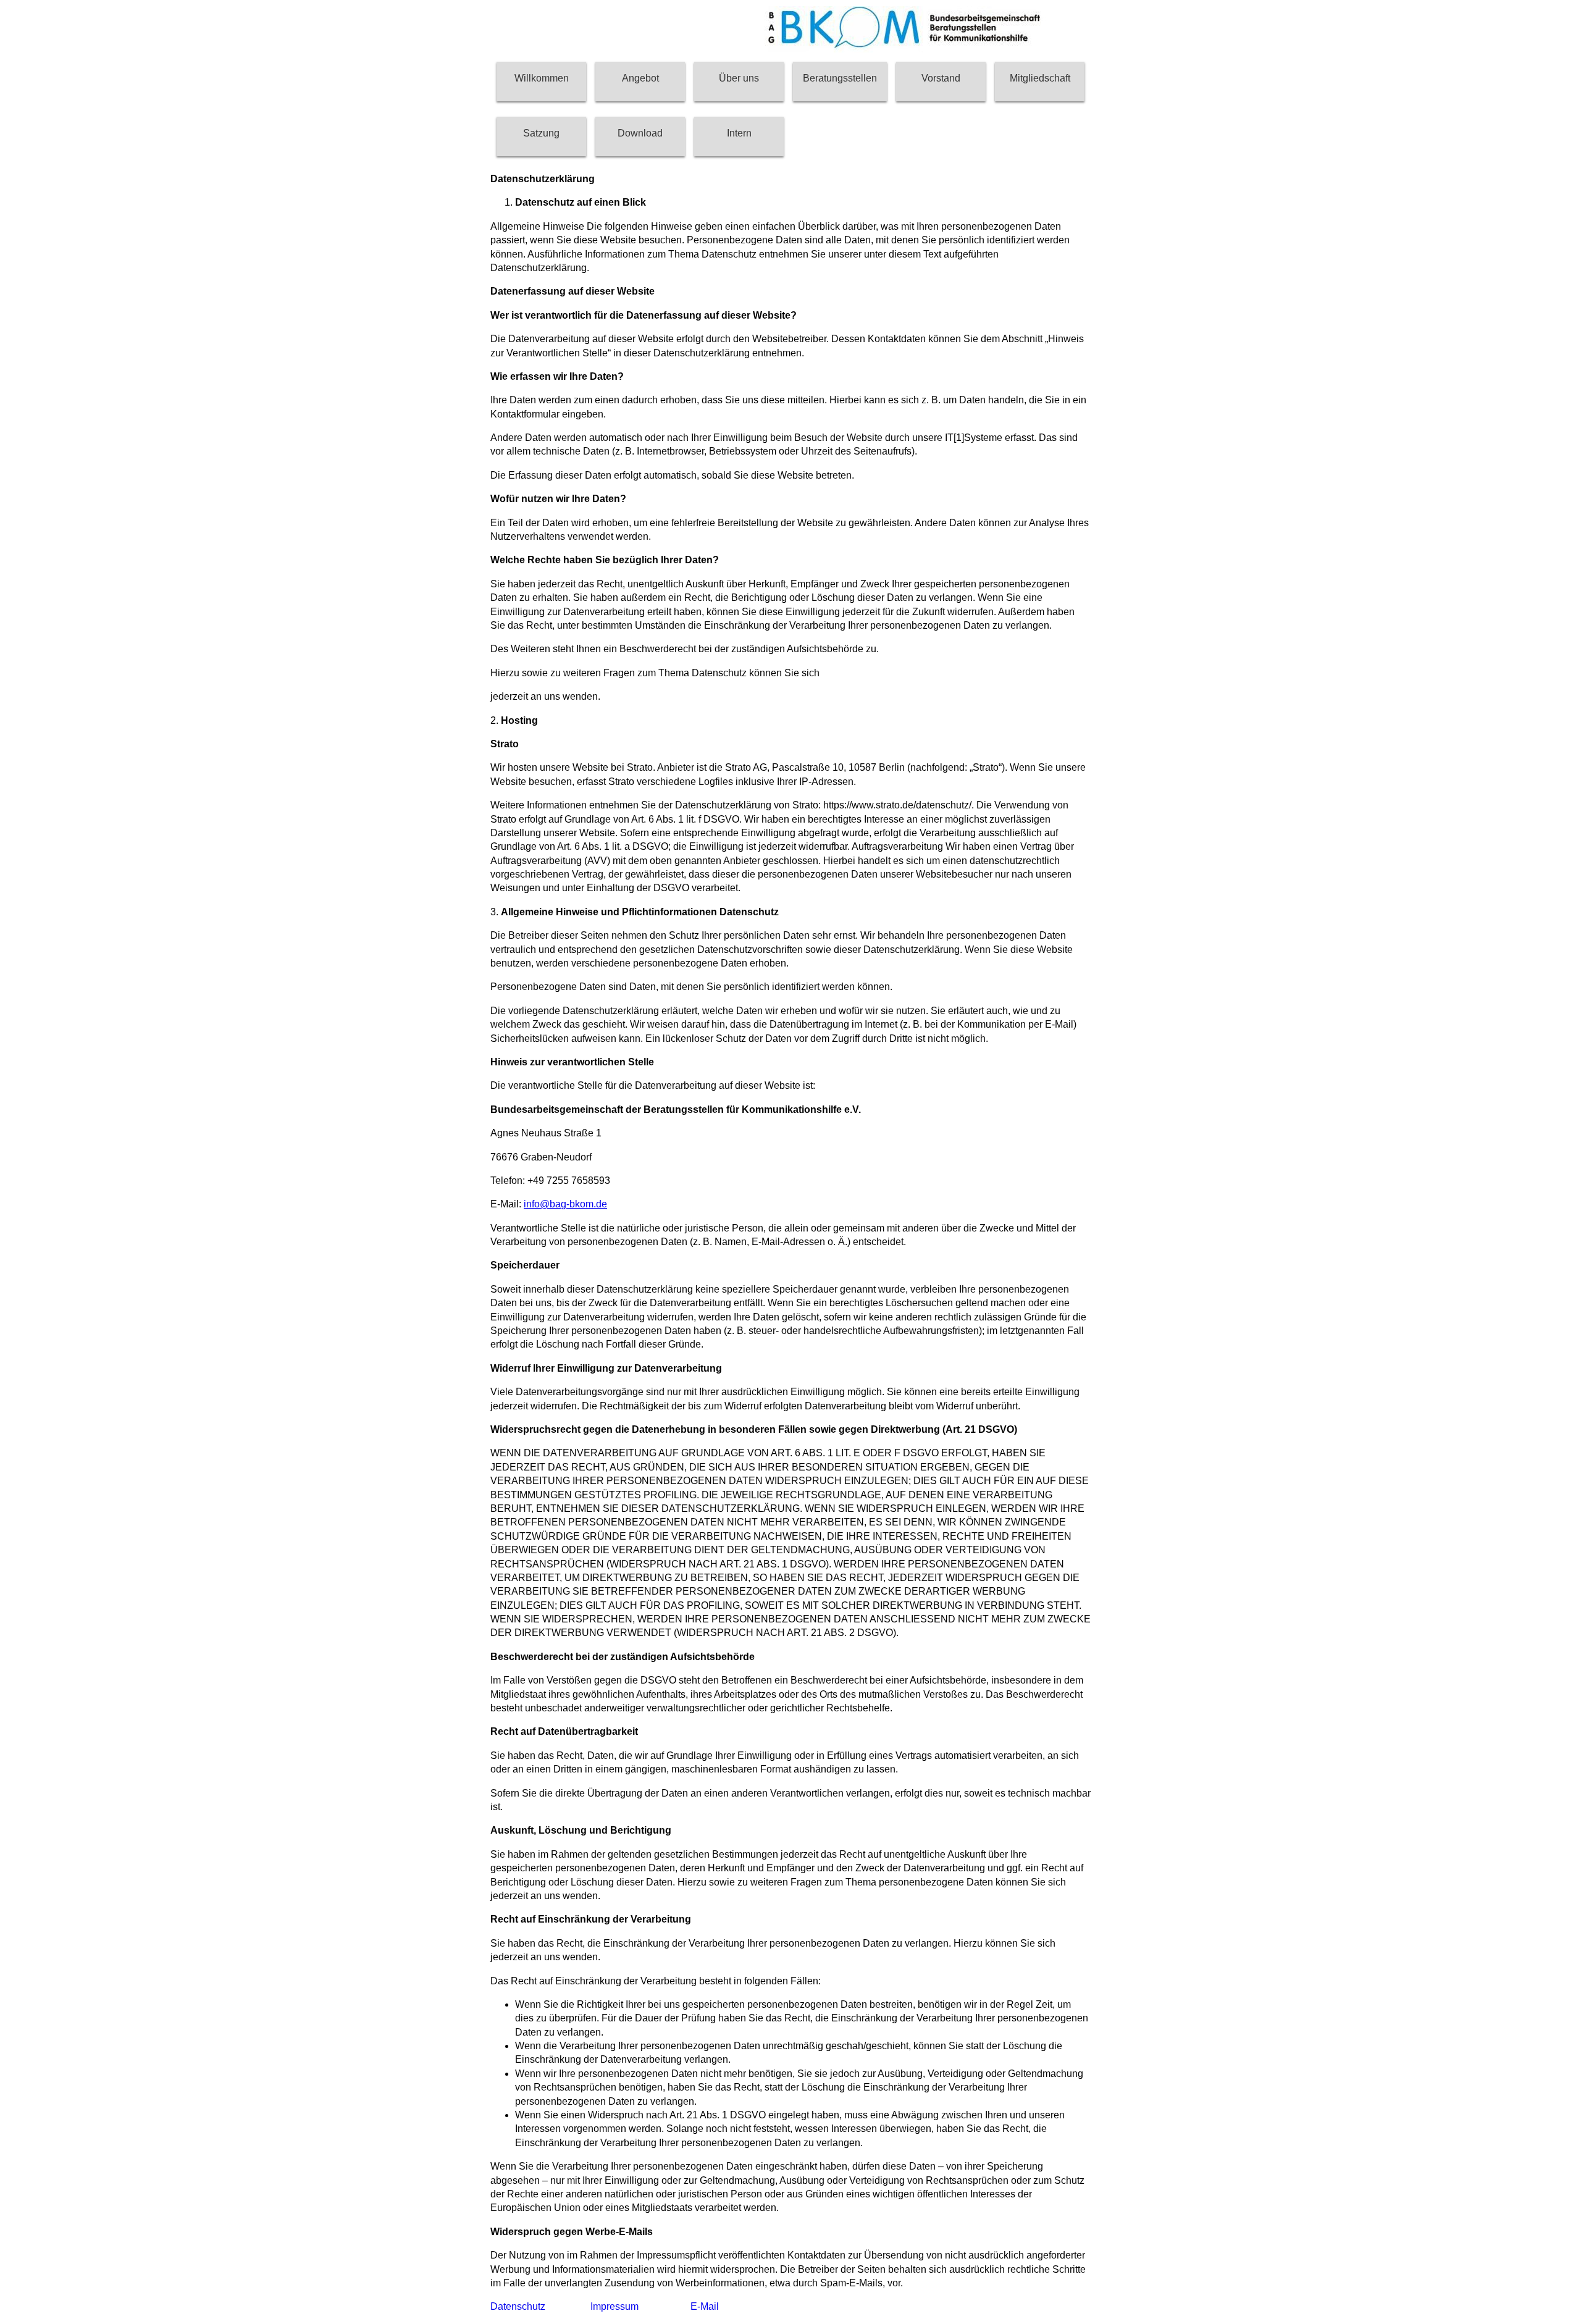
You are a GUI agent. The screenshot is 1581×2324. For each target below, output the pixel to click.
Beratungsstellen (840, 78)
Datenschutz (518, 2306)
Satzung (541, 133)
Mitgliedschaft (1040, 78)
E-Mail (705, 2306)
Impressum (614, 2306)
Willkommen (542, 78)
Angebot (640, 78)
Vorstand (941, 78)
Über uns (739, 78)
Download (640, 133)
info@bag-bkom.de (565, 1204)
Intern (739, 133)
